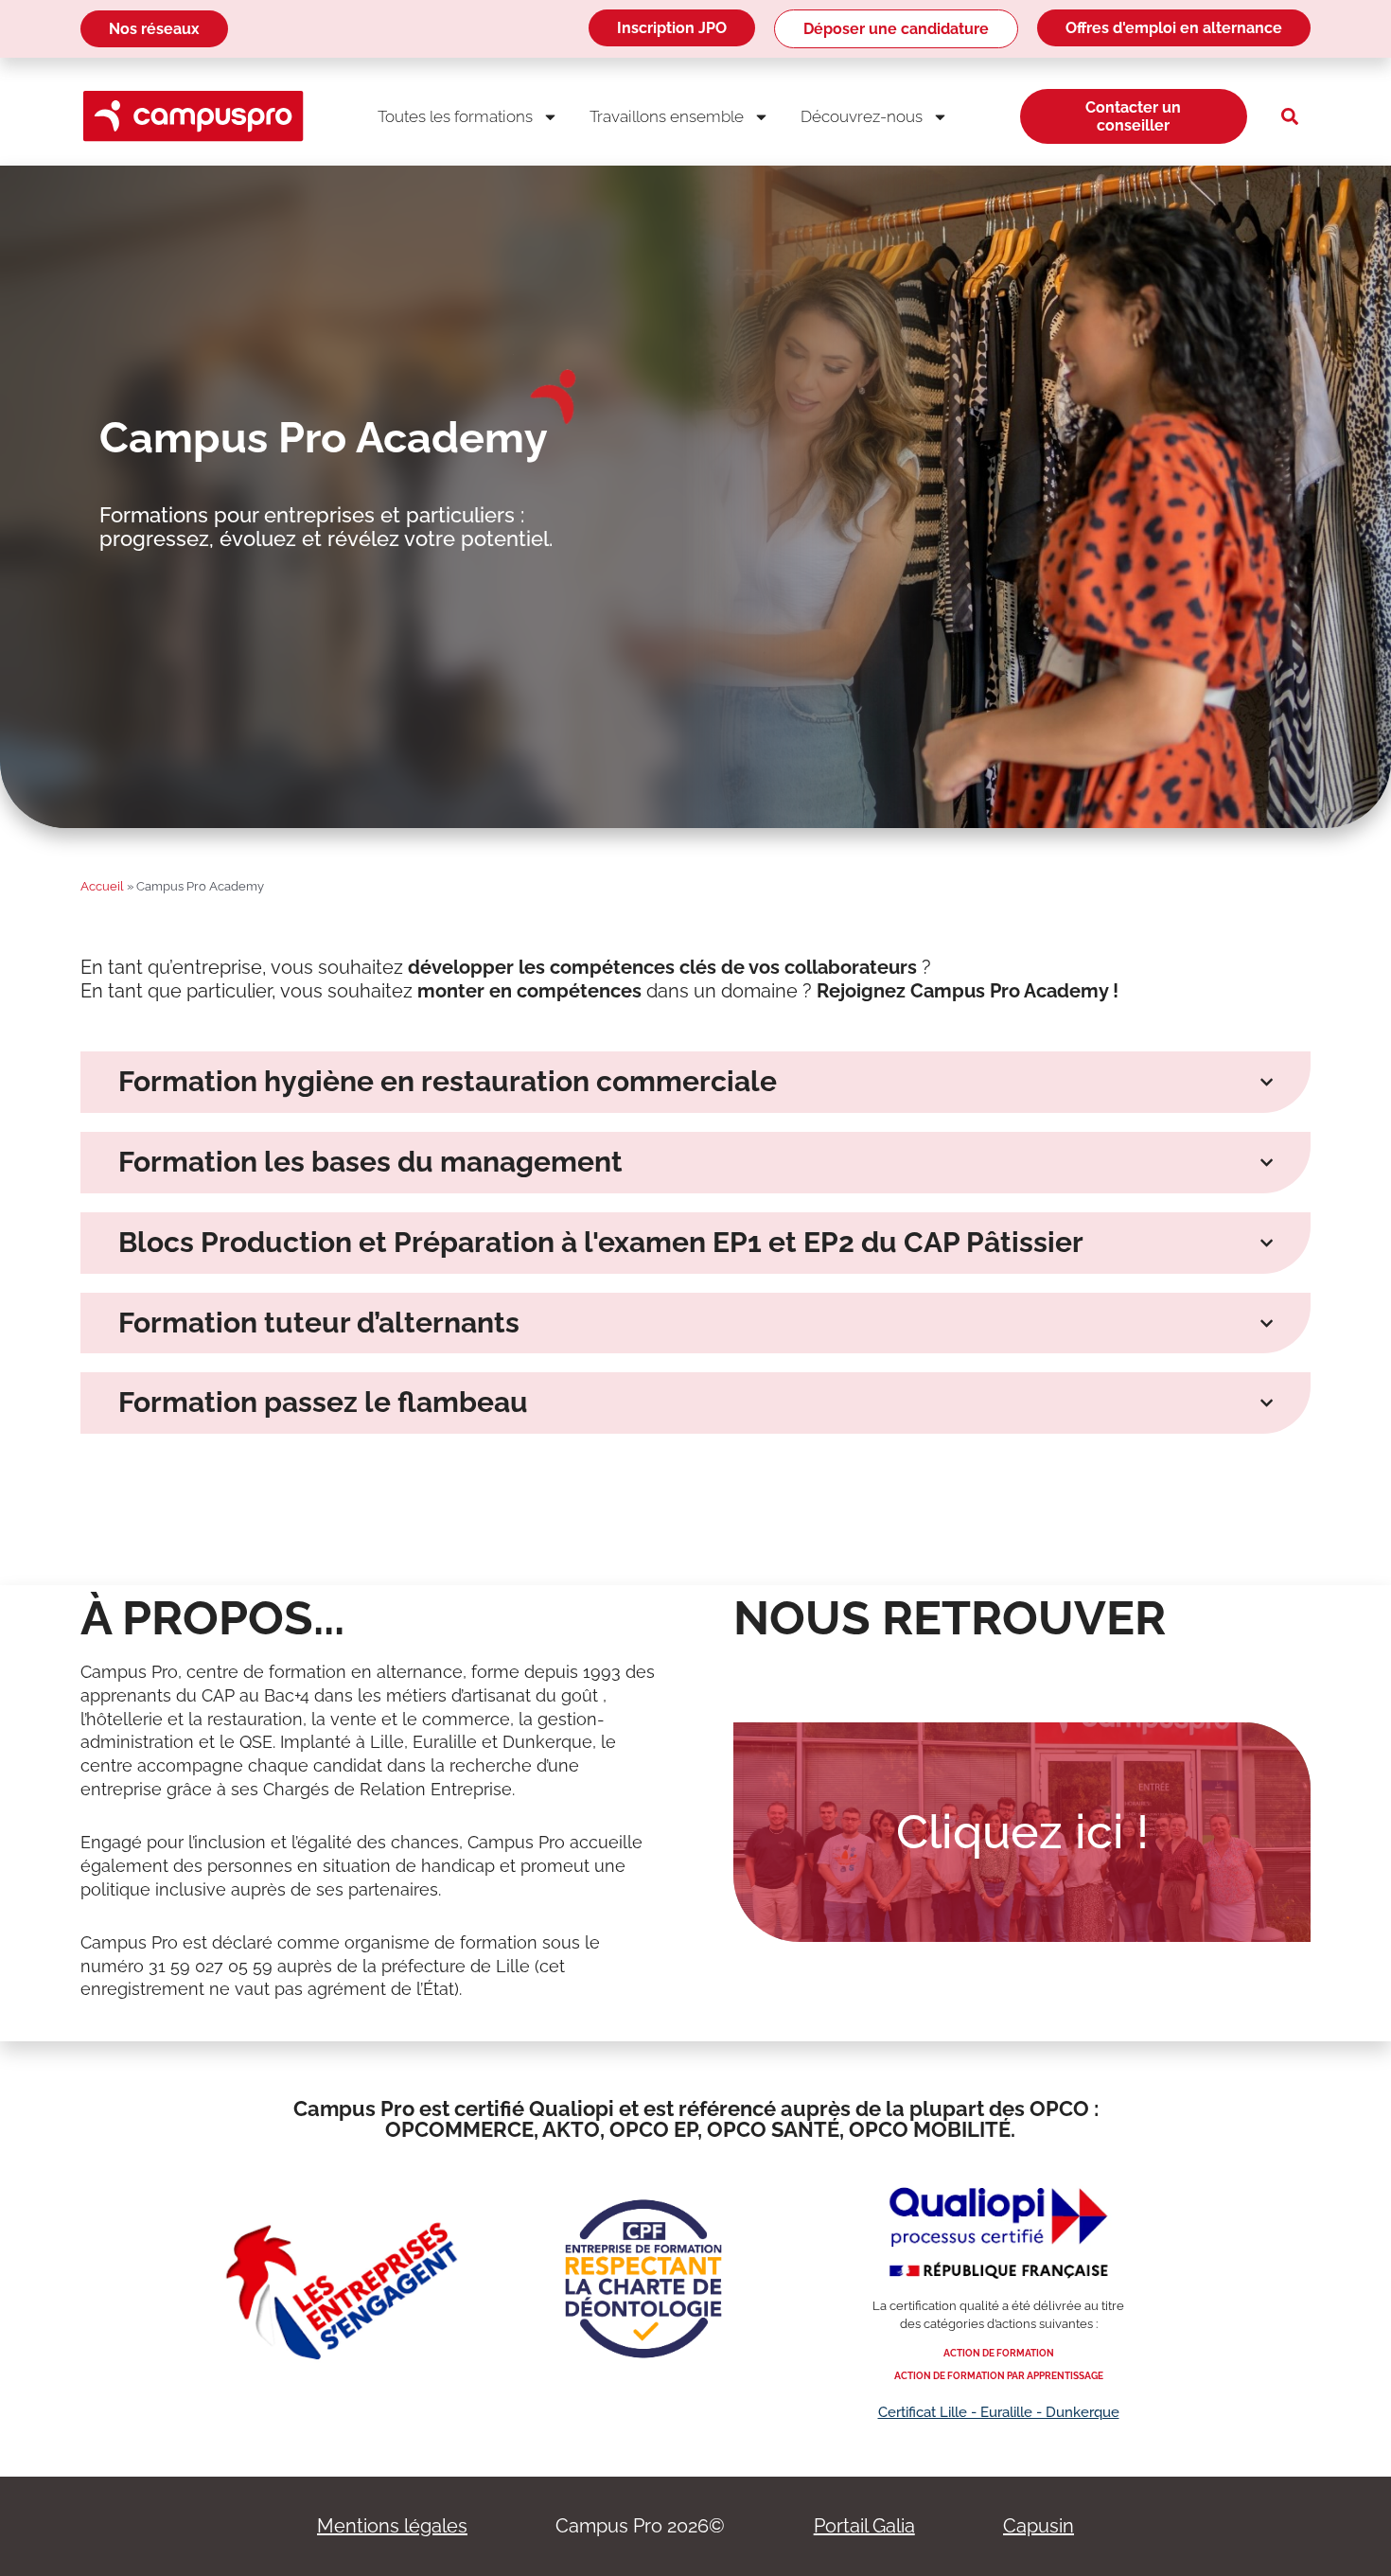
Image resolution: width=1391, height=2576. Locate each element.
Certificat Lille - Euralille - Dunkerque (999, 2412)
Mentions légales (392, 2526)
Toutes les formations (455, 116)
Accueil (102, 886)
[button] (1290, 116)
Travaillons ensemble (667, 116)
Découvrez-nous (862, 116)
